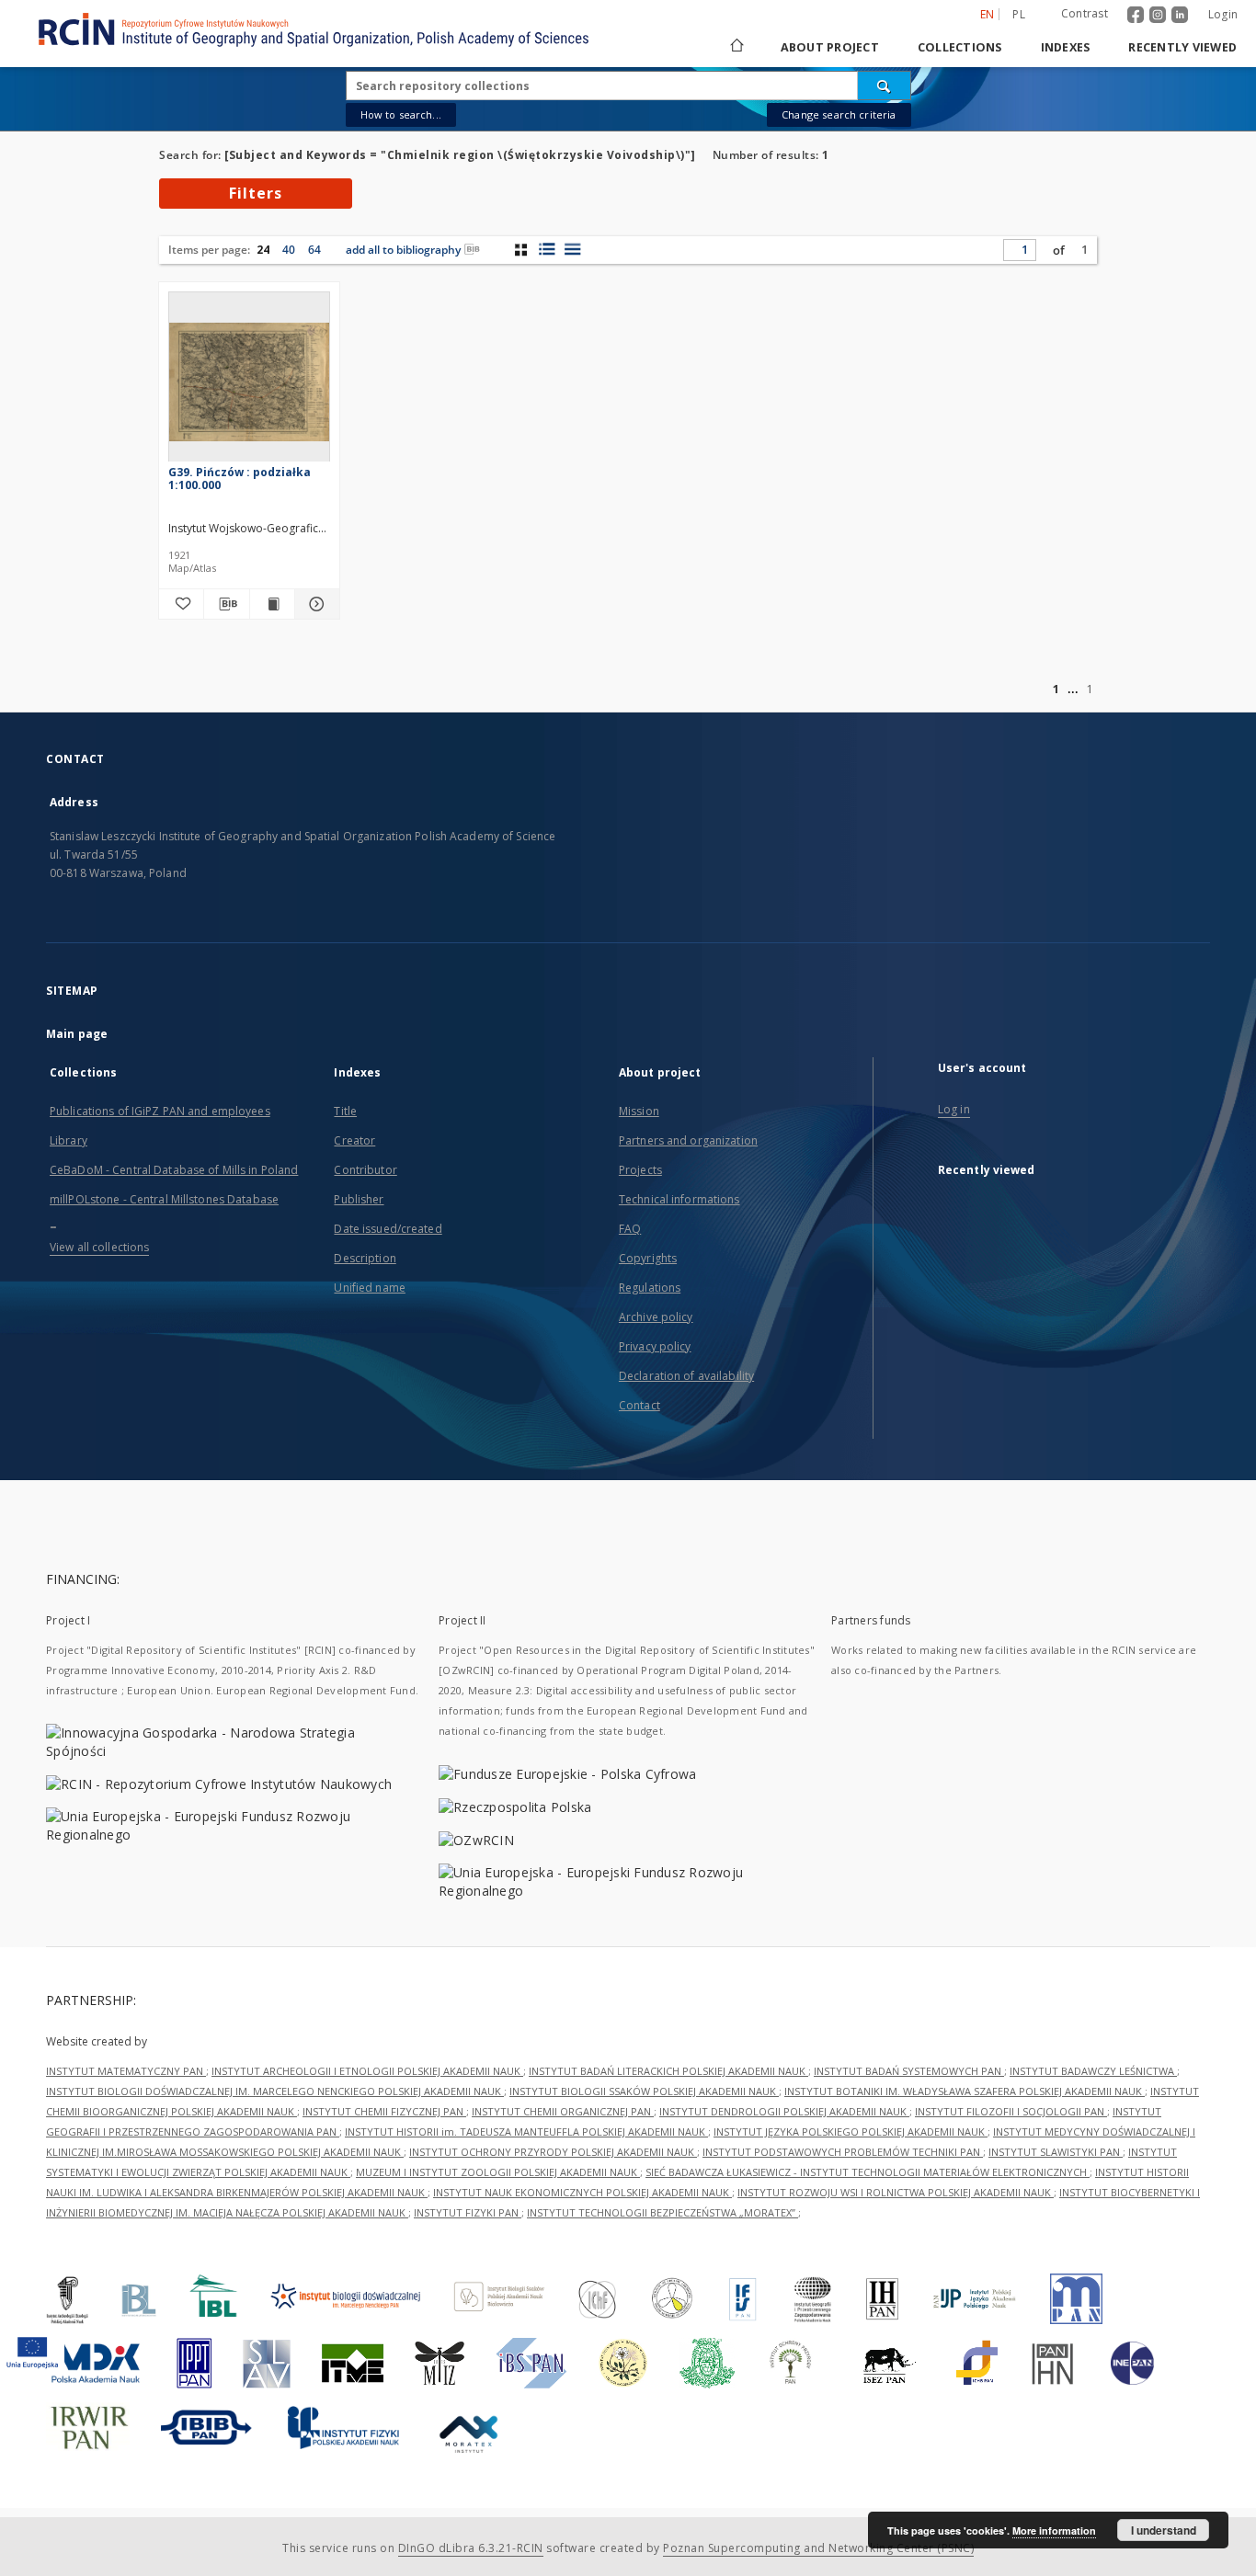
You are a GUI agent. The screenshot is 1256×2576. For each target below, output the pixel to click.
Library (69, 1140)
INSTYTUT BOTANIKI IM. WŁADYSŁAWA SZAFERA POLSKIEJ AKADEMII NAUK (965, 2091)
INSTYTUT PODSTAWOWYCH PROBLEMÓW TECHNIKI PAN (843, 2152)
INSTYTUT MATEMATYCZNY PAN (126, 2071)
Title (345, 1111)
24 (263, 250)
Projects (640, 1170)
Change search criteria (839, 114)
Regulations (650, 1288)
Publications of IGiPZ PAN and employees (160, 1111)
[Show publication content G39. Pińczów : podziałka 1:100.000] (272, 604)
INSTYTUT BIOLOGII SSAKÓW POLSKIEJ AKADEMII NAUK (644, 2091)
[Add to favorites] (181, 604)
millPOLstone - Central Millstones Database (164, 1199)
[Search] (885, 85)
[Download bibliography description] (226, 604)
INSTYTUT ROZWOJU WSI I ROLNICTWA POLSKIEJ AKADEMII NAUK (896, 2192)
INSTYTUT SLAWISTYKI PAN (1056, 2152)
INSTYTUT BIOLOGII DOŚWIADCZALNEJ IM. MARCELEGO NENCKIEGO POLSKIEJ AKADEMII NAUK (275, 2091)
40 (289, 250)
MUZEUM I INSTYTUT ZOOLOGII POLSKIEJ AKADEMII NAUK (498, 2172)
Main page (77, 1034)
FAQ (630, 1229)
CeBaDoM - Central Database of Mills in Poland (174, 1170)
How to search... (401, 114)
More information (1054, 2530)
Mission (639, 1111)
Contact (639, 1405)
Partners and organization (688, 1140)
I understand (1164, 2530)
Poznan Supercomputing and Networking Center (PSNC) (818, 2548)
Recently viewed (1182, 47)
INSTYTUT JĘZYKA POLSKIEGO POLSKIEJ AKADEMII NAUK (851, 2131)
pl (1019, 14)
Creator (354, 1140)
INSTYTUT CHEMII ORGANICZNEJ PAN (563, 2111)
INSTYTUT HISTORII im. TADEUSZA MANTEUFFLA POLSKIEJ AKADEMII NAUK (526, 2131)
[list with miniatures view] (547, 249)
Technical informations (679, 1199)
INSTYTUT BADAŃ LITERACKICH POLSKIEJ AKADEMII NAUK (668, 2071)
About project (830, 47)
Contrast (1085, 13)
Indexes (1066, 47)
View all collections (99, 1247)
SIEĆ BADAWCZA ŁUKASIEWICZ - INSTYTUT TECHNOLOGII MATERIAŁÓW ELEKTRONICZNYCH (868, 2172)
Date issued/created (388, 1229)
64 (314, 250)
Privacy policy (655, 1346)
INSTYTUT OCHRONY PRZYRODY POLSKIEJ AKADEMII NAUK (553, 2152)
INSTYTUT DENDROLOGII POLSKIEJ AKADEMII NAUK (784, 2111)
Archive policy (656, 1317)
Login (1223, 14)
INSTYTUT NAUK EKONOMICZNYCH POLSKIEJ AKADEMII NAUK (582, 2192)
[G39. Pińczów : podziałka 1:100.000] (249, 382)
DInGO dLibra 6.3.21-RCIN (471, 2548)
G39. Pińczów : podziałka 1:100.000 (240, 479)
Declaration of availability (686, 1376)
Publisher (359, 1199)
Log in (954, 1109)
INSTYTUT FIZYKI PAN (468, 2212)
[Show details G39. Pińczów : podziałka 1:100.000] (314, 604)
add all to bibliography (403, 250)
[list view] (572, 249)
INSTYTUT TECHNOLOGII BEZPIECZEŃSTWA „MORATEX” (662, 2212)
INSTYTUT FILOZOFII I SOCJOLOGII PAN (1011, 2111)
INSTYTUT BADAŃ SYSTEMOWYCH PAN (909, 2071)
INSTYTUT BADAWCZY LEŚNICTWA (1093, 2071)
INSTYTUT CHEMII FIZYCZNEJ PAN (384, 2111)
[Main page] (736, 47)
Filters (256, 193)
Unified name (369, 1288)
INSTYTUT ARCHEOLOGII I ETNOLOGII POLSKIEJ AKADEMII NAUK (367, 2071)
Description (365, 1258)
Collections (960, 47)
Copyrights (648, 1258)
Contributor (365, 1170)
